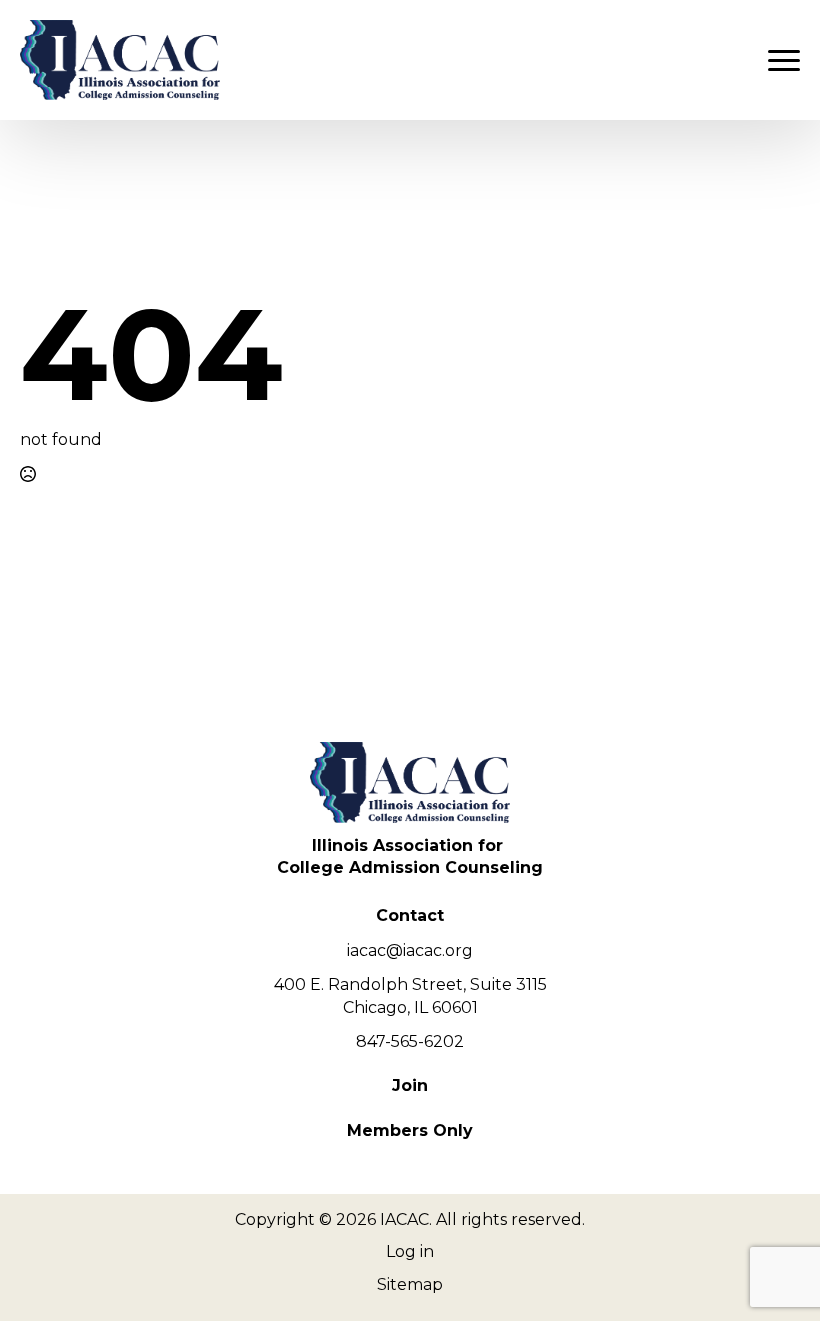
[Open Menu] (784, 60)
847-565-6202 (410, 1041)
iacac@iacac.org (410, 950)
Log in (410, 1251)
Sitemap (410, 1284)
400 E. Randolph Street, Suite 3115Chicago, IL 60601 (410, 995)
